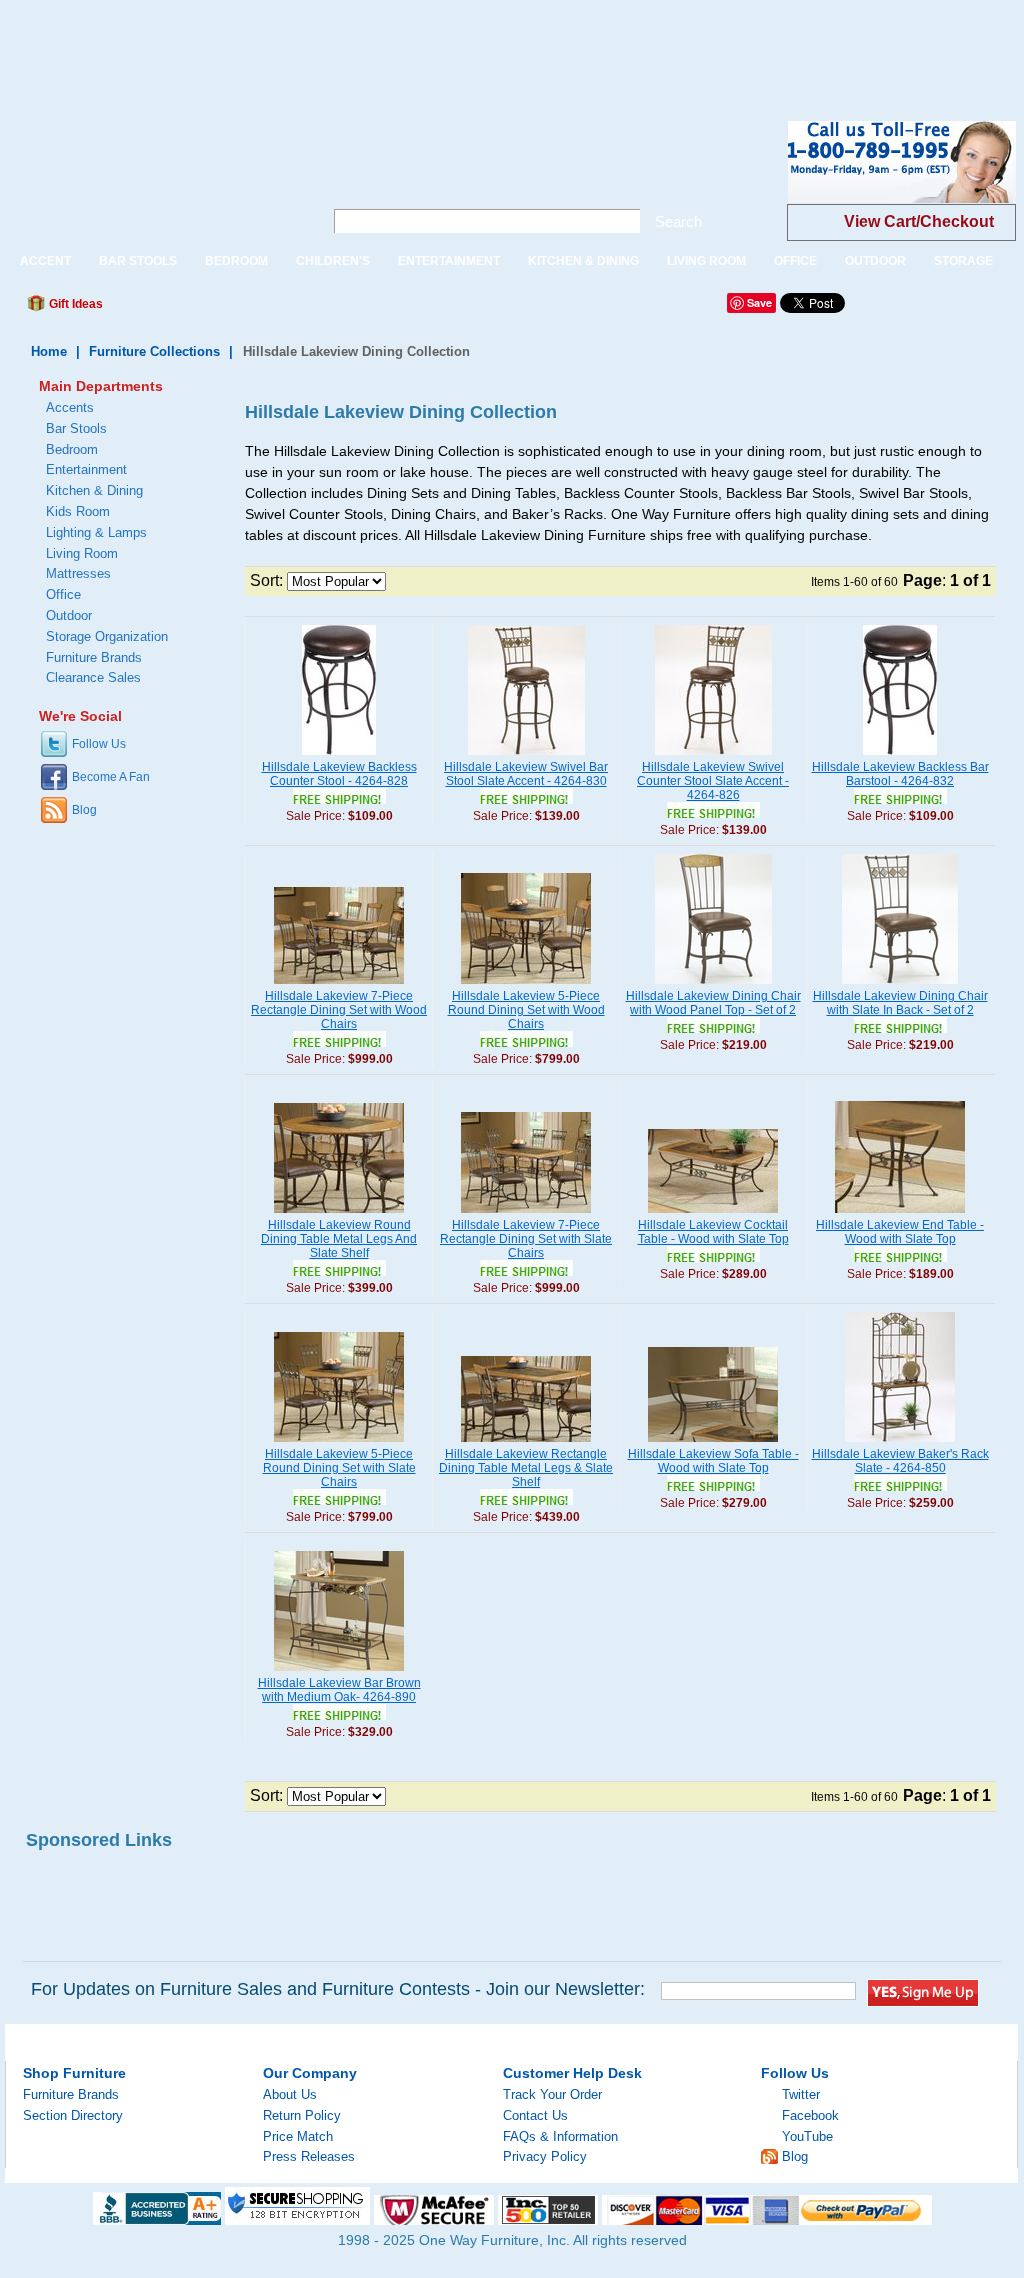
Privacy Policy (545, 2156)
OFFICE (795, 261)
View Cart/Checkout (919, 221)
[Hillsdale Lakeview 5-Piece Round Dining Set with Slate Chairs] (339, 1443)
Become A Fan (111, 777)
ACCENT (45, 261)
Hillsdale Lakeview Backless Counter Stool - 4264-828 (339, 774)
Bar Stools (76, 428)
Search (678, 221)
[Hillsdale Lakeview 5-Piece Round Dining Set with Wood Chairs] (526, 985)
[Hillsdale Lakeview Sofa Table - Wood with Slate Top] (713, 1443)
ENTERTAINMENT (449, 261)
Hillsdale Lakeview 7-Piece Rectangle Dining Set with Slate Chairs (526, 1239)
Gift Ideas (74, 304)
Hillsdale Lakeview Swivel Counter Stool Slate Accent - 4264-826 (713, 781)
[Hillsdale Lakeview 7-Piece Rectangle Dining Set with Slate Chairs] (526, 1214)
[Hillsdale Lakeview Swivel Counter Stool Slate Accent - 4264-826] (713, 756)
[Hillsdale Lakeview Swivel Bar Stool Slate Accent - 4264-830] (526, 756)
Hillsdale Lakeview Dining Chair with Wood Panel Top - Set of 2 (713, 1003)
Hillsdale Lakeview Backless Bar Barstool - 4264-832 (900, 774)
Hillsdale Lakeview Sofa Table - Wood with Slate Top (713, 1461)
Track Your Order (552, 2094)
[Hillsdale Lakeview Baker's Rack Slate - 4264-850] (900, 1443)
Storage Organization (107, 636)
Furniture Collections (154, 351)
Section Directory (73, 2115)
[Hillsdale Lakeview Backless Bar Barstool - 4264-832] (900, 756)
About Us (290, 2094)
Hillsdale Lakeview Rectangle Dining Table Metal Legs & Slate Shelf (526, 1468)
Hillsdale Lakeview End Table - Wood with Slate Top (900, 1232)
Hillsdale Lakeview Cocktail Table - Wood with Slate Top (713, 1232)
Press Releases (309, 2156)
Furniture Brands (94, 657)
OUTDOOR (875, 261)
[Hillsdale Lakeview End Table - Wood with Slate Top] (900, 1214)
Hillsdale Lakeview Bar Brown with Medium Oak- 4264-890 (339, 1690)
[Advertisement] (364, 45)
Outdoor (69, 615)
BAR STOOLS (138, 261)
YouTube (807, 2136)
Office (63, 594)
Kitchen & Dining (94, 490)
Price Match (298, 2136)
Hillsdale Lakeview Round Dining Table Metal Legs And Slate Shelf (339, 1239)
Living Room (82, 553)
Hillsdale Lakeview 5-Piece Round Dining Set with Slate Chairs (339, 1468)
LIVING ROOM (706, 261)
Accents (70, 407)
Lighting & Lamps (96, 532)
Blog (84, 810)
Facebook (810, 2115)
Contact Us (535, 2115)
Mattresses (78, 573)
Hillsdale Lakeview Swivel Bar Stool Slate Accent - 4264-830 (526, 774)
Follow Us (99, 744)
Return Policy (302, 2115)
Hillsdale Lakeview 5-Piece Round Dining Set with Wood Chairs (526, 1010)
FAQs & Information (560, 2136)
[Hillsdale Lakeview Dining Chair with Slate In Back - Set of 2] (900, 985)
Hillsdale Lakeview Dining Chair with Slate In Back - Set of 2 (900, 1003)
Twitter (801, 2094)
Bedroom (72, 449)
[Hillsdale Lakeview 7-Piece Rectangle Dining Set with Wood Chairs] (339, 985)
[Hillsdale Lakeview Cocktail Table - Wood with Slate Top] (713, 1214)
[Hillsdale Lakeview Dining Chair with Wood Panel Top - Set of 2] (713, 985)
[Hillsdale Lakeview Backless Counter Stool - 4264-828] (339, 756)
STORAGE (963, 261)
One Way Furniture (153, 178)
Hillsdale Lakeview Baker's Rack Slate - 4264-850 (900, 1461)
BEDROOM (236, 261)
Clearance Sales (93, 677)
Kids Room (78, 511)
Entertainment (86, 469)
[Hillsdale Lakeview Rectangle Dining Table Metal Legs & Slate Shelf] (526, 1443)
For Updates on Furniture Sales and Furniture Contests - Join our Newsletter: (338, 1989)
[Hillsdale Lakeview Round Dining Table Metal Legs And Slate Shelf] (339, 1214)
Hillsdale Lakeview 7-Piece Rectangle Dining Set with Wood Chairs (339, 1010)
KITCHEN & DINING (583, 261)
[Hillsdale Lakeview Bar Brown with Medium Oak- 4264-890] (339, 1672)
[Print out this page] (264, 309)
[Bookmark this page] (163, 309)
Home (49, 351)
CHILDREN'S (333, 261)
